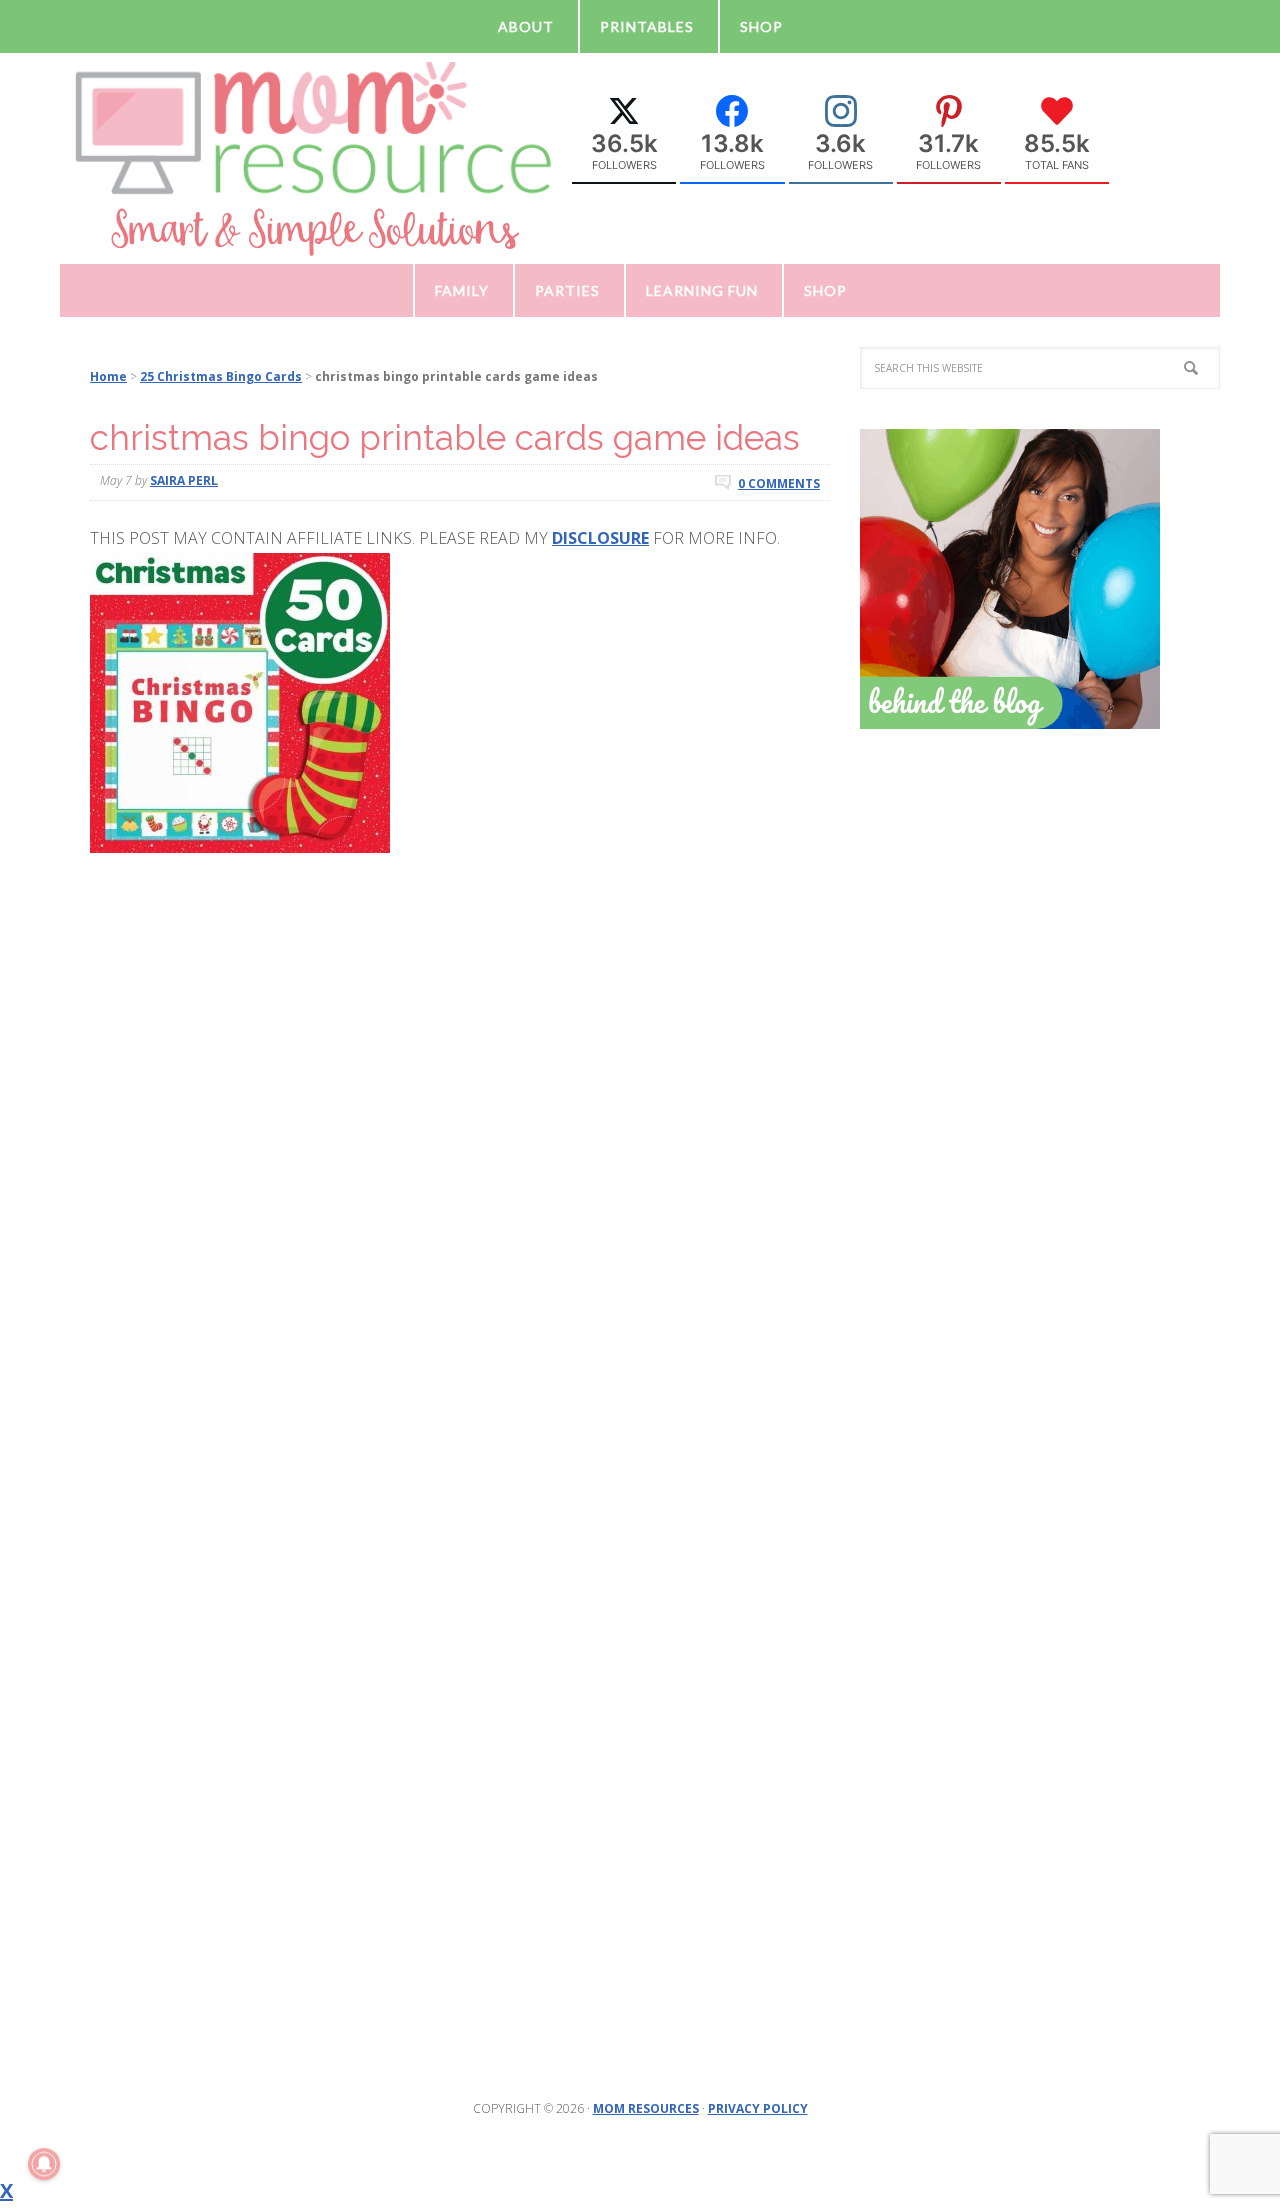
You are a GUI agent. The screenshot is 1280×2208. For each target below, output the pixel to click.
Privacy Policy (758, 2108)
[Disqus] (460, 1189)
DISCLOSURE (600, 538)
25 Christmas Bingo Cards (221, 376)
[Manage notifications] (44, 2164)
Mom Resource (314, 157)
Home (108, 376)
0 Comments (779, 482)
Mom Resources (646, 2108)
